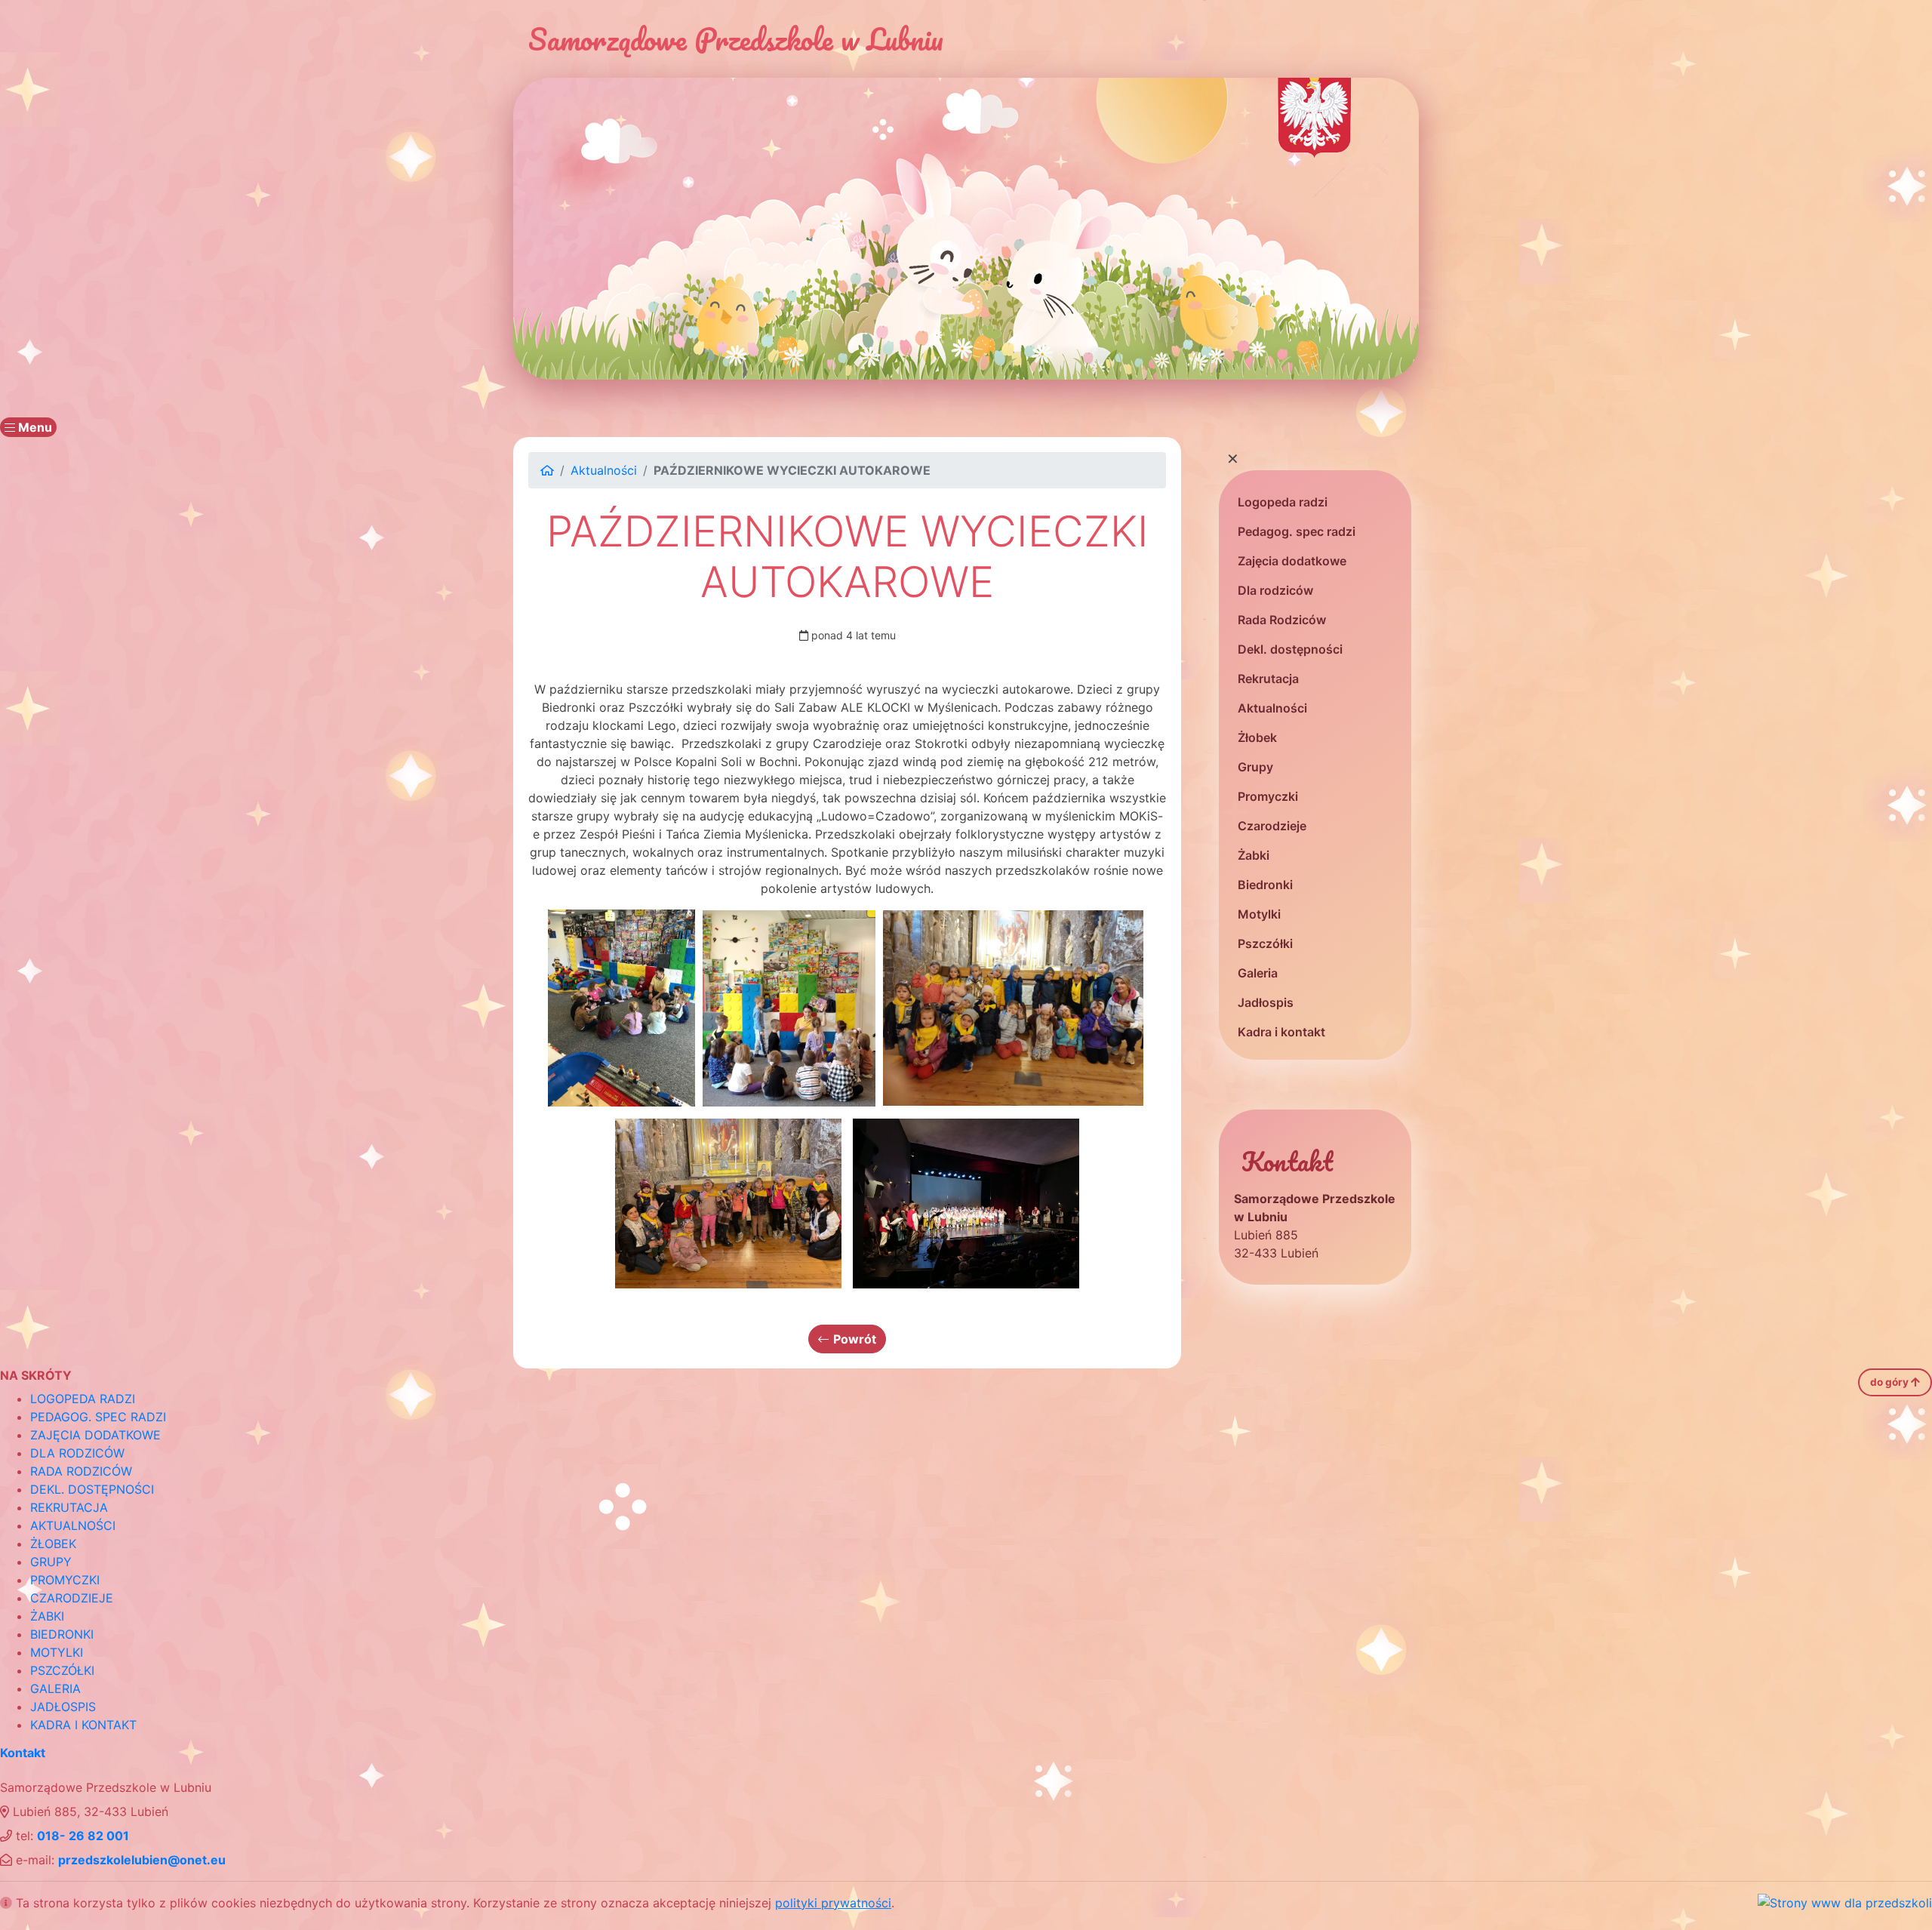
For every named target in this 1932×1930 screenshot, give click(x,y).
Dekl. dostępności (1290, 649)
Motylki (1259, 914)
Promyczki (1268, 796)
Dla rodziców (1275, 590)
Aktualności (1272, 708)
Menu (34, 427)
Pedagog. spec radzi (1297, 531)
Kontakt (23, 1753)
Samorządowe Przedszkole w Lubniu (736, 39)
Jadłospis (1266, 1002)
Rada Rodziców (1282, 620)
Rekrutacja (1268, 679)
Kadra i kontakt (1281, 1032)
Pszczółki (1265, 943)
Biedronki (1265, 885)
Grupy (1255, 767)
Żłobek (1257, 737)
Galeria (1258, 973)
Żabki (1254, 855)
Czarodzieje (1272, 826)
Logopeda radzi (1283, 502)
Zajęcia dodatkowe (1292, 561)
